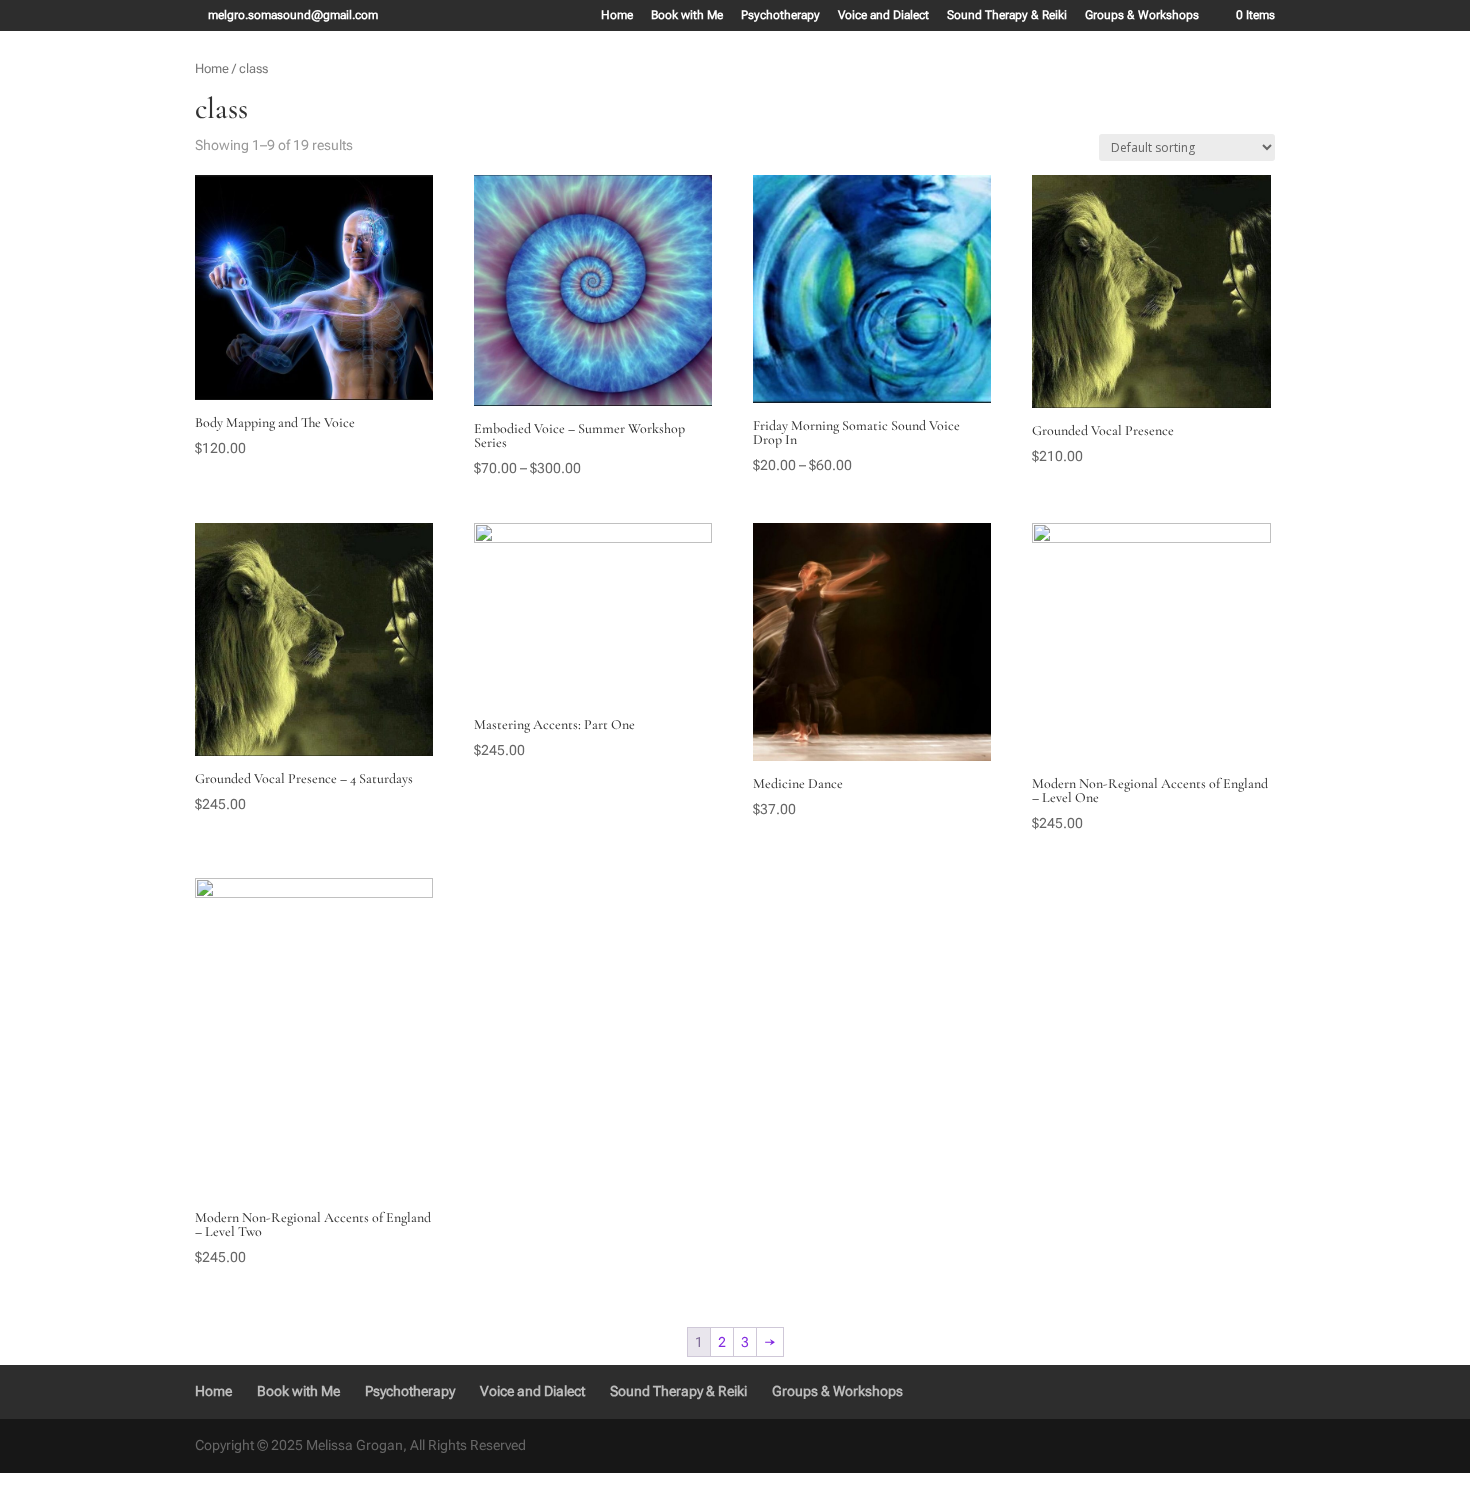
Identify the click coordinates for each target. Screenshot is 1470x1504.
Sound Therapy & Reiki (1007, 15)
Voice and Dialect (883, 15)
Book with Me (687, 15)
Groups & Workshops (1142, 15)
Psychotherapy (780, 15)
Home (617, 15)
